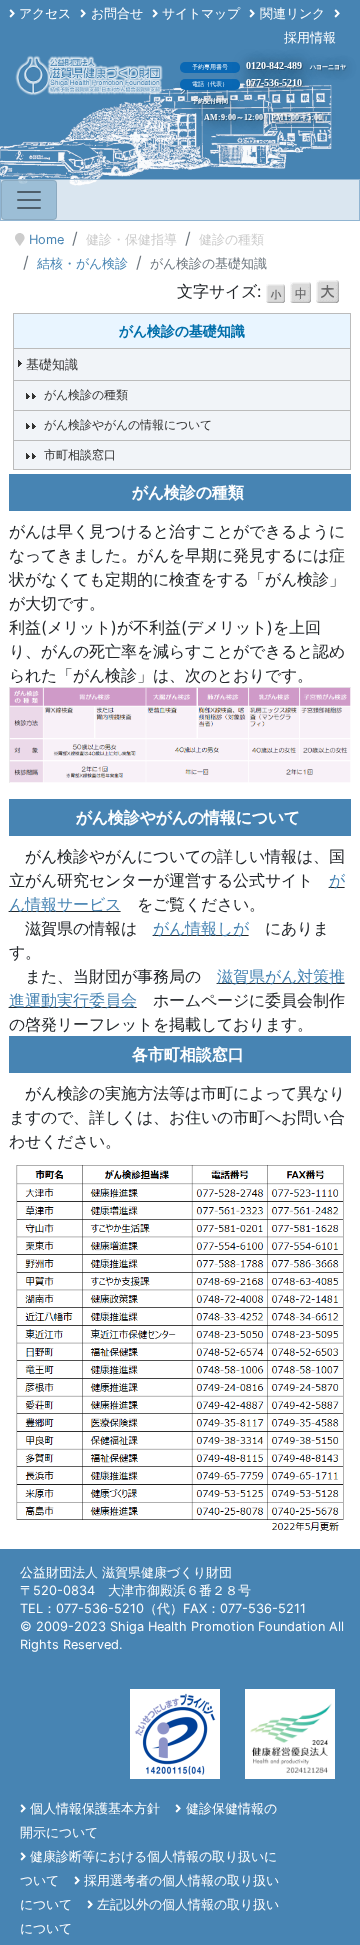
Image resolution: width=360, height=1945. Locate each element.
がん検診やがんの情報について (128, 424)
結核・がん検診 (82, 263)
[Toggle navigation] (29, 200)
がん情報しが (201, 928)
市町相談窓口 (80, 454)
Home (46, 239)
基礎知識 (52, 364)
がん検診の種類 (86, 394)
